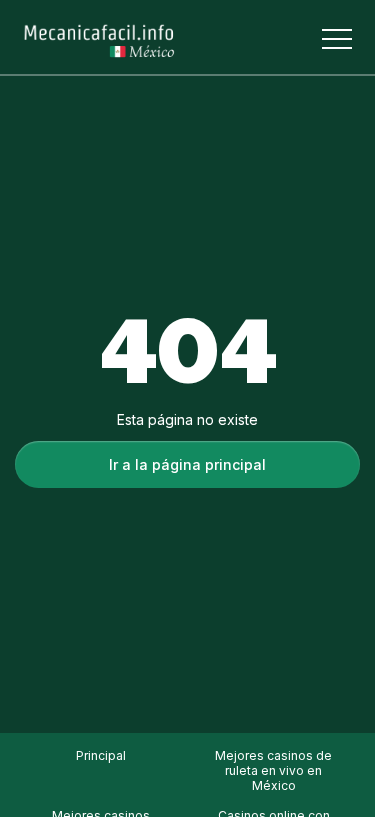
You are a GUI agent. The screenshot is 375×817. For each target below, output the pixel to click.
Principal (101, 755)
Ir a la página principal (187, 464)
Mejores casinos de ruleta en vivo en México (273, 770)
